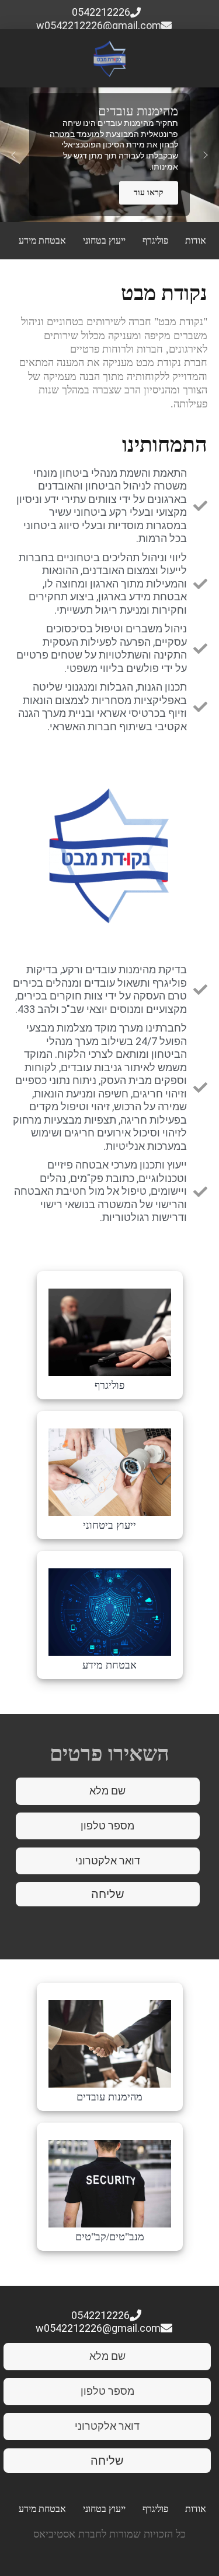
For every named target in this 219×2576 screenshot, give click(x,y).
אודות (196, 240)
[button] (13, 155)
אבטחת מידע (42, 240)
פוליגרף (155, 240)
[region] (109, 155)
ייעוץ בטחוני (104, 240)
